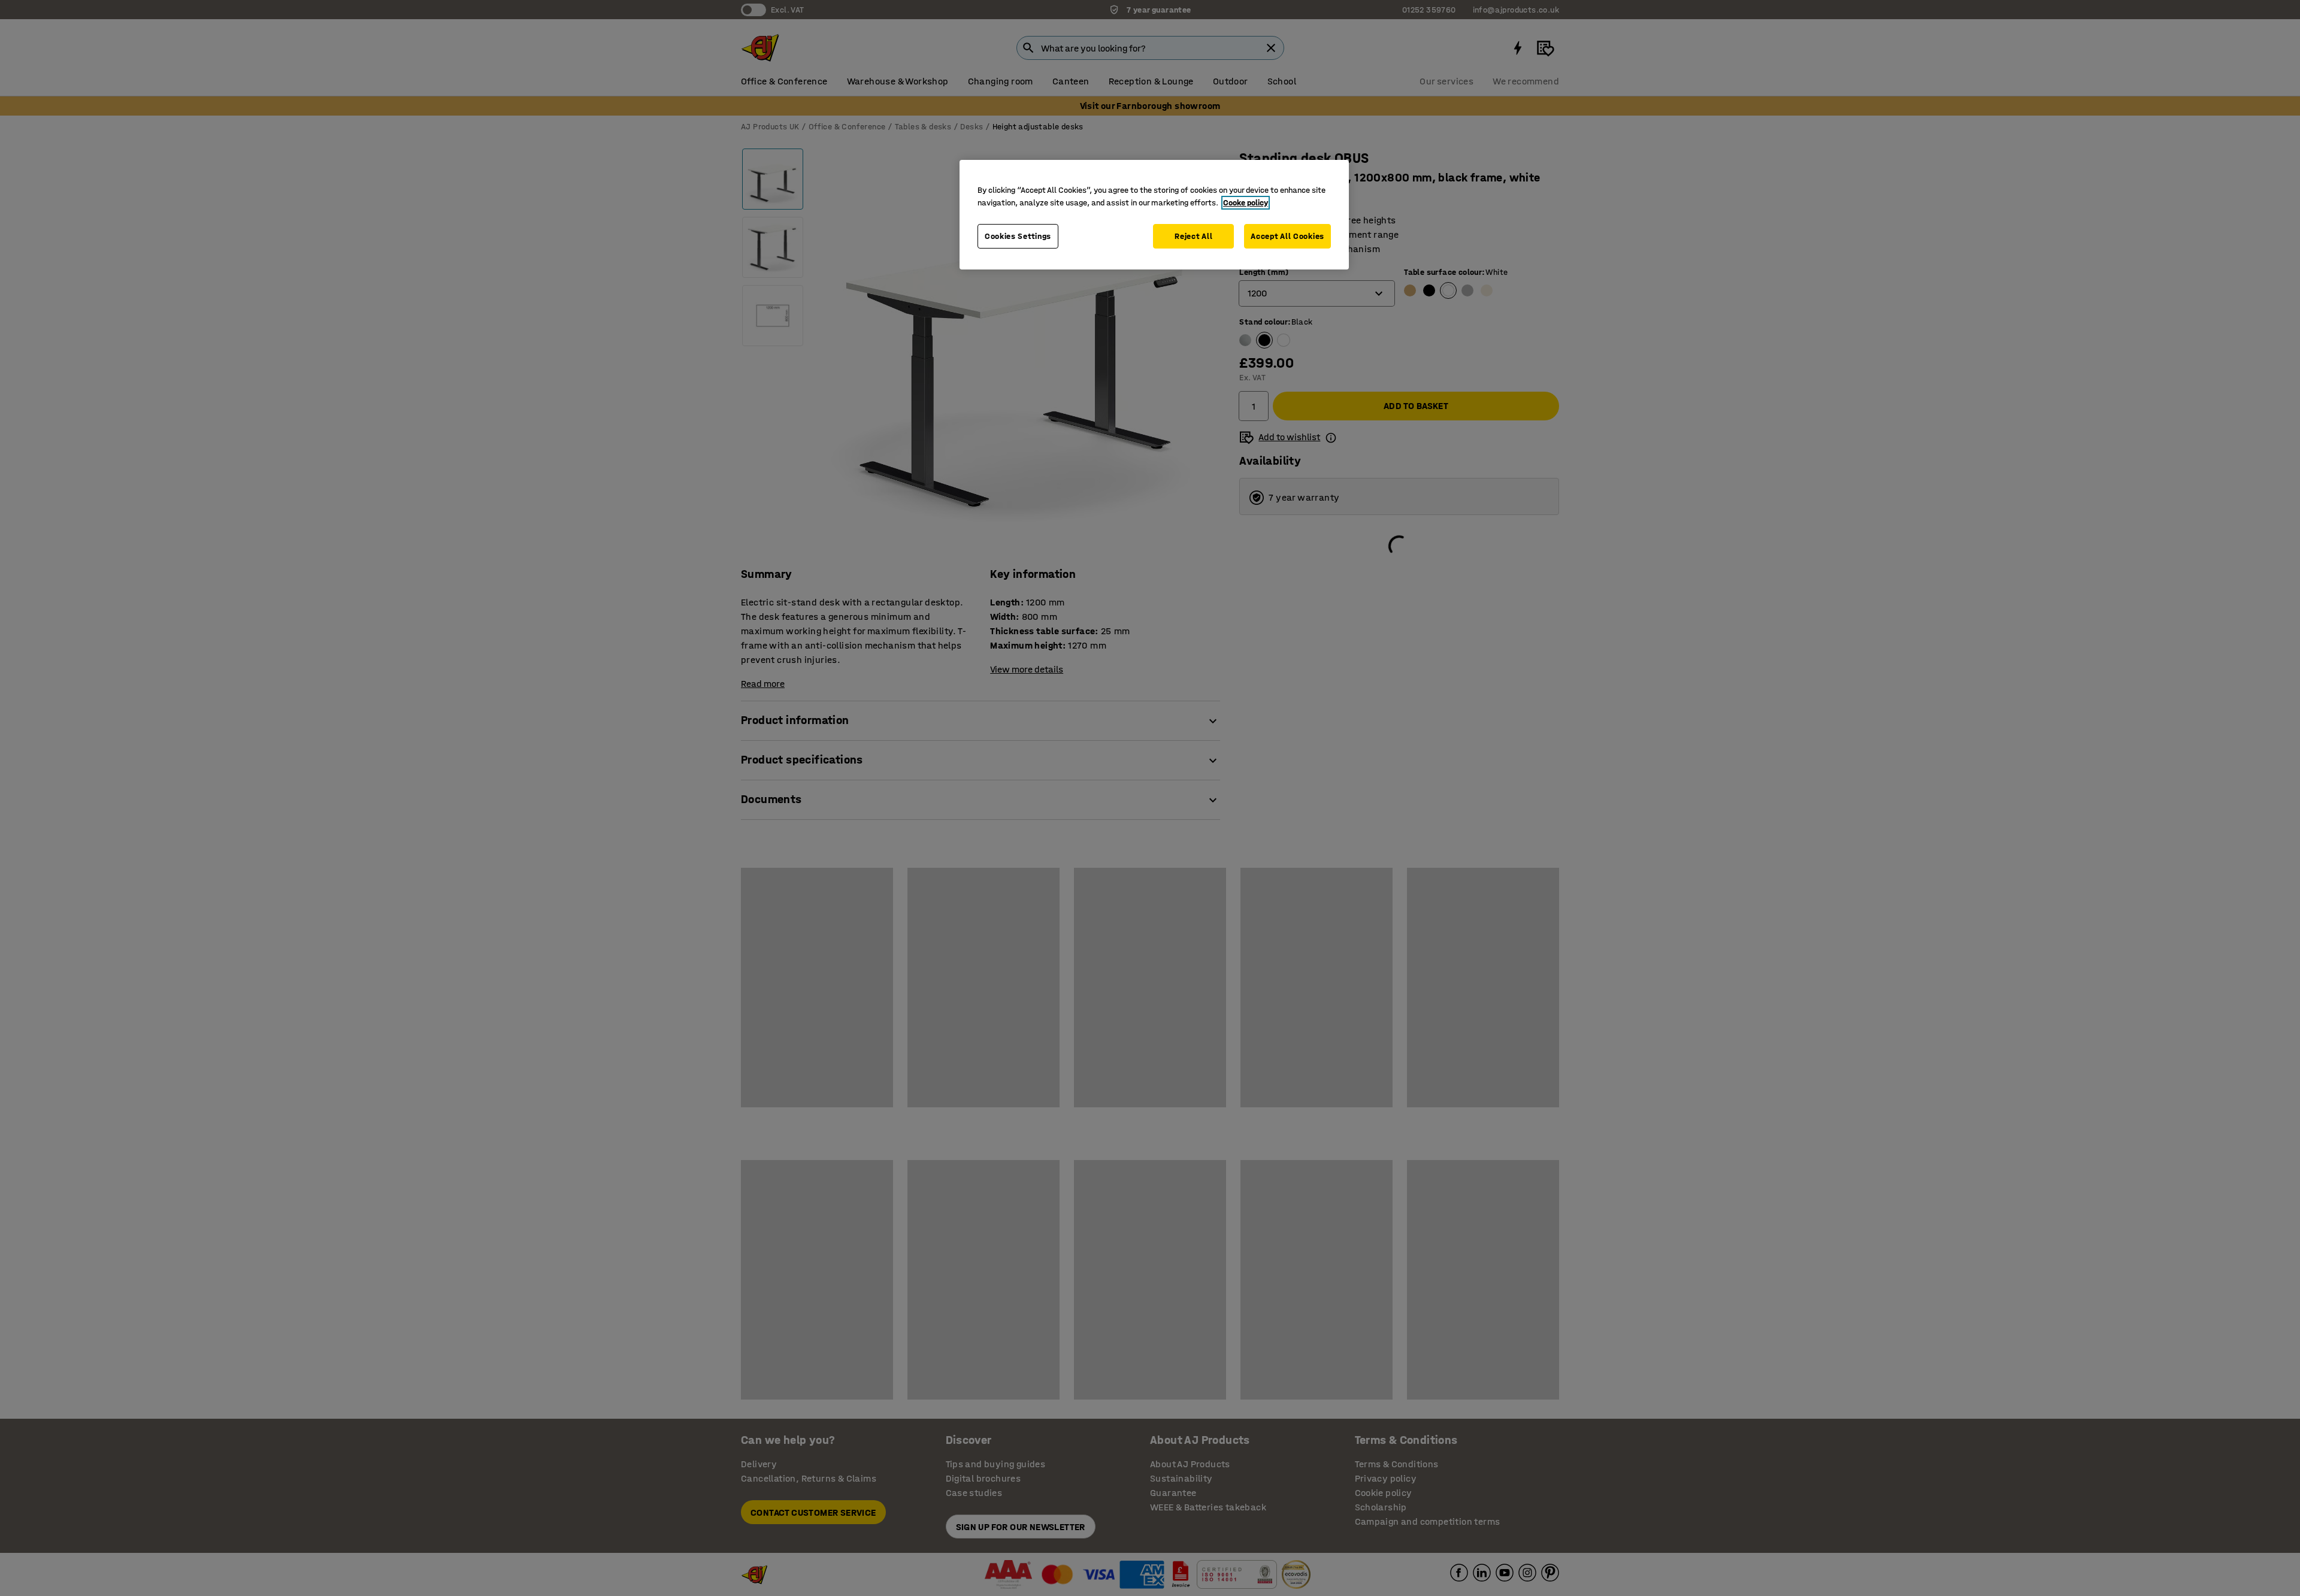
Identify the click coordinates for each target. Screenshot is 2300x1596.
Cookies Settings (1018, 236)
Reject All (1193, 236)
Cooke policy (1246, 203)
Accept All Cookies (1287, 236)
